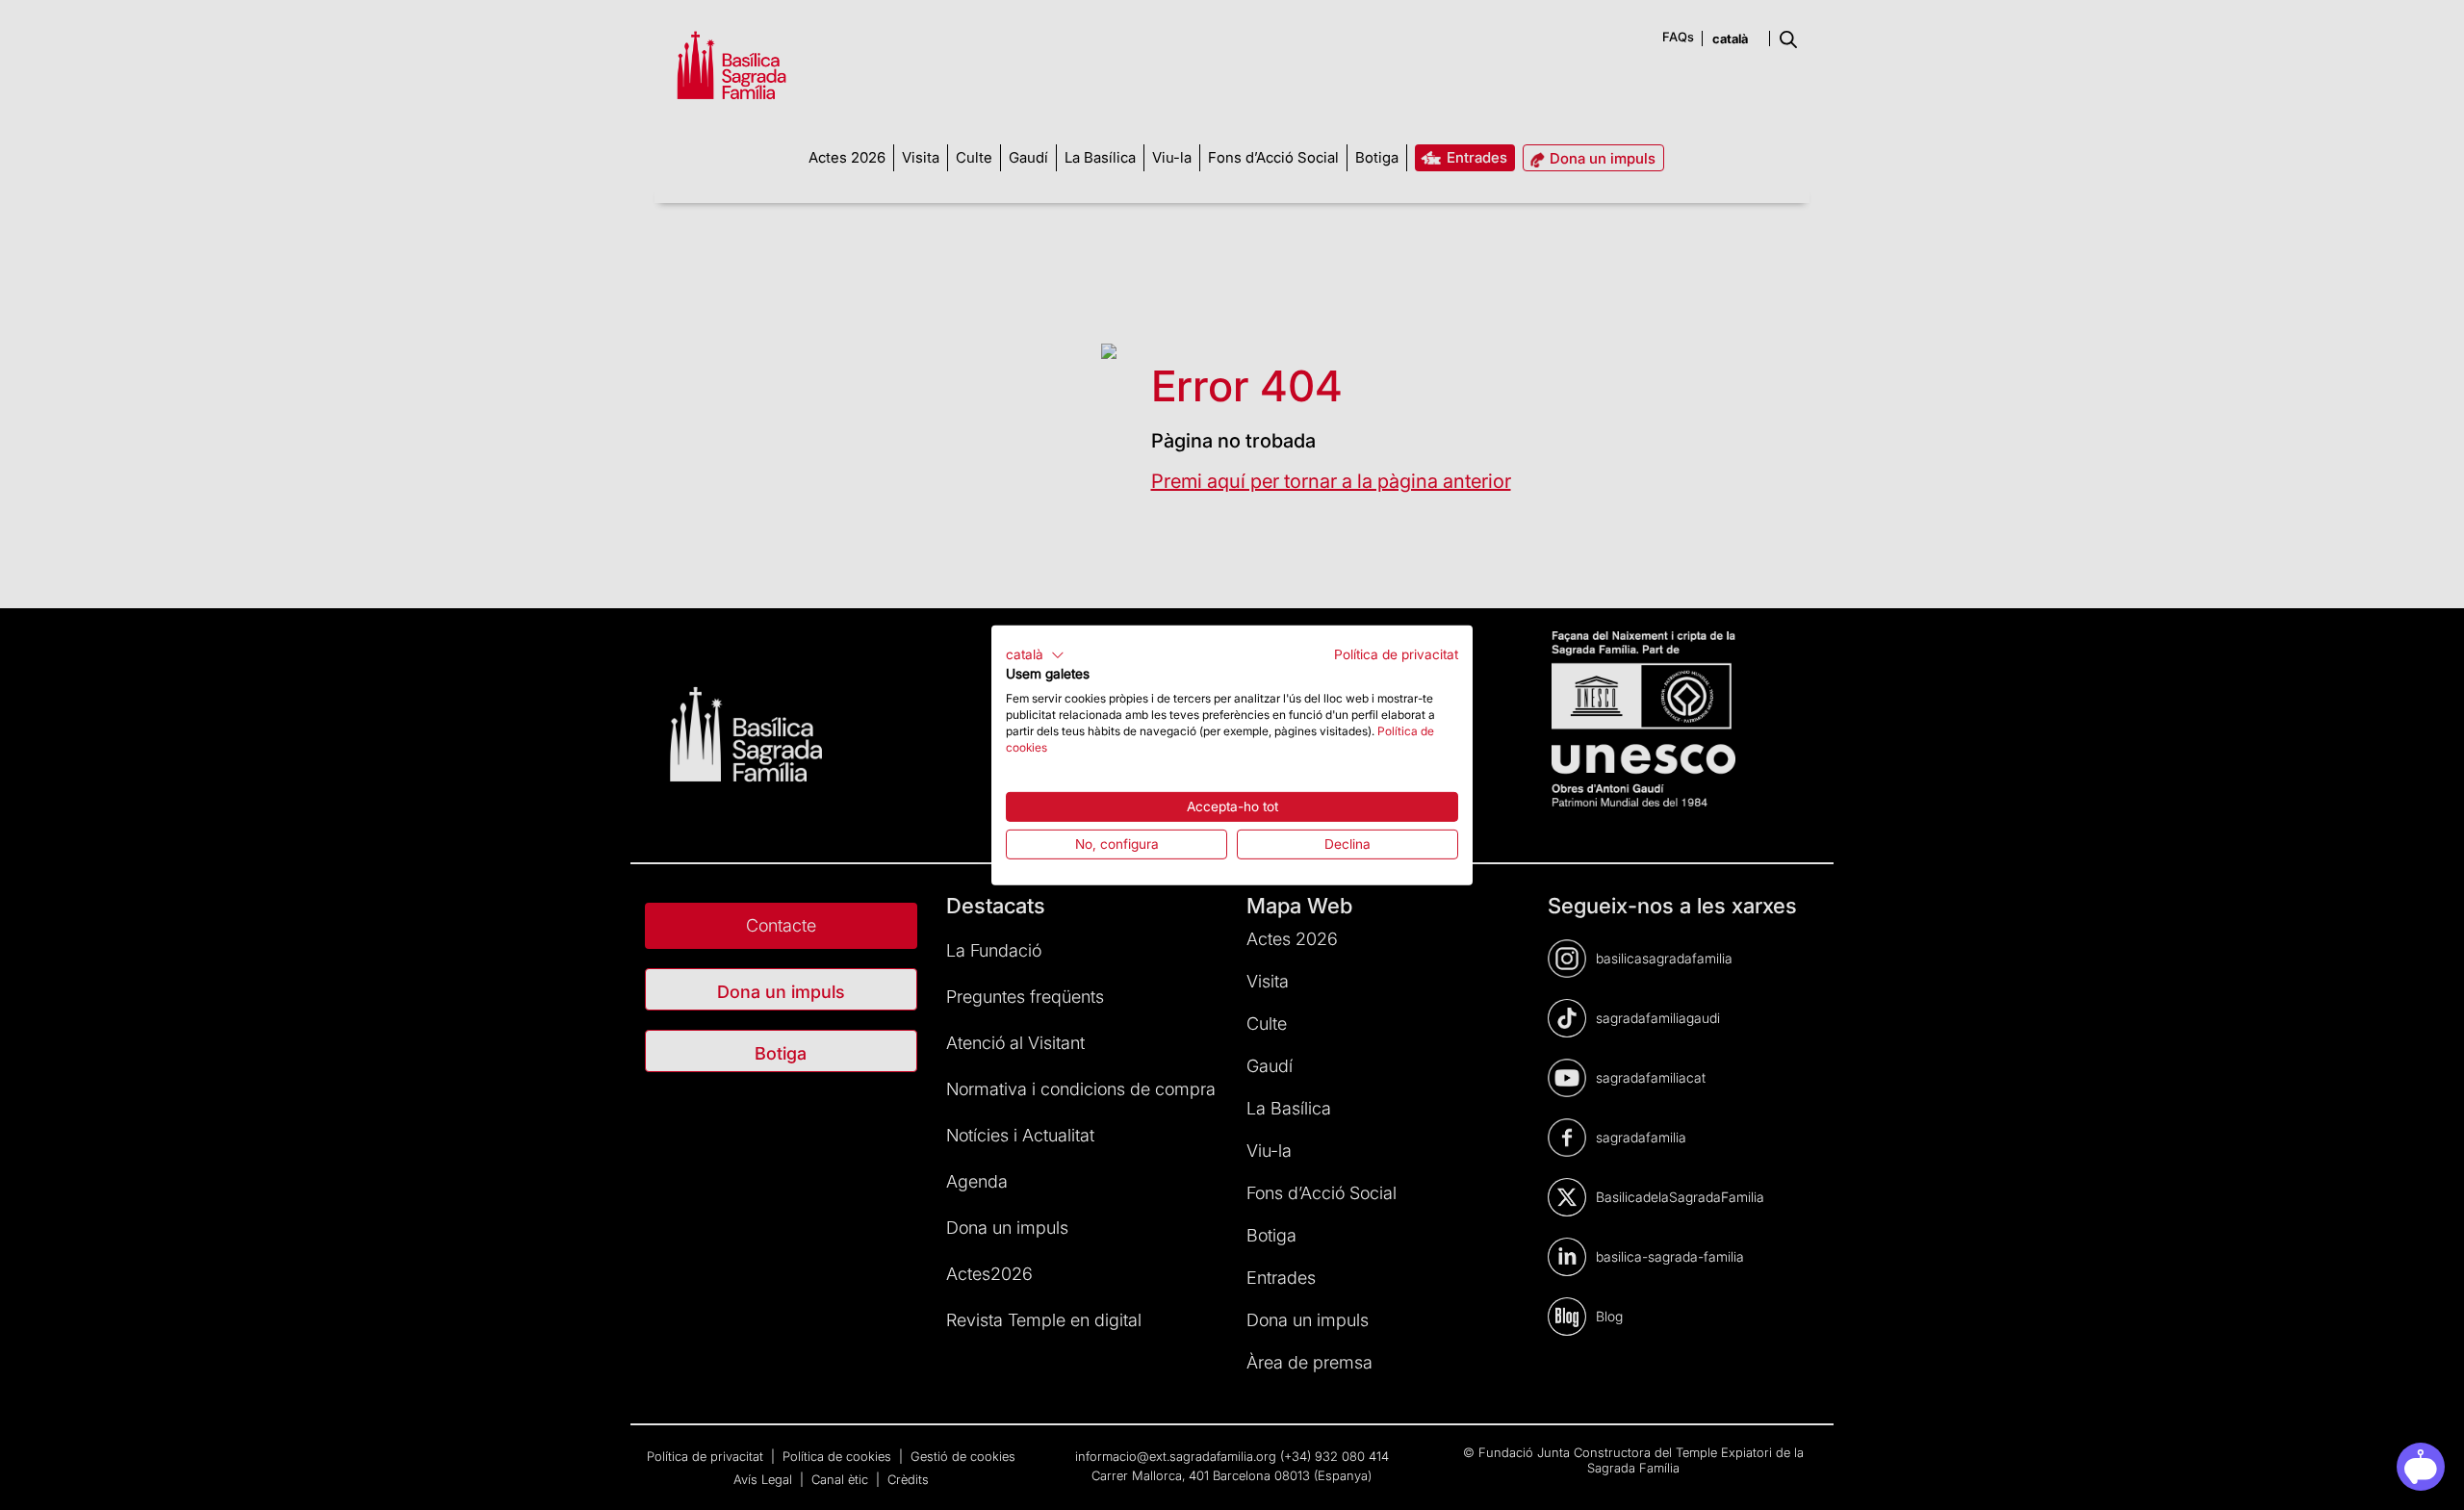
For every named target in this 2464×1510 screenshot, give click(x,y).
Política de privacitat (1396, 653)
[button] (1035, 654)
